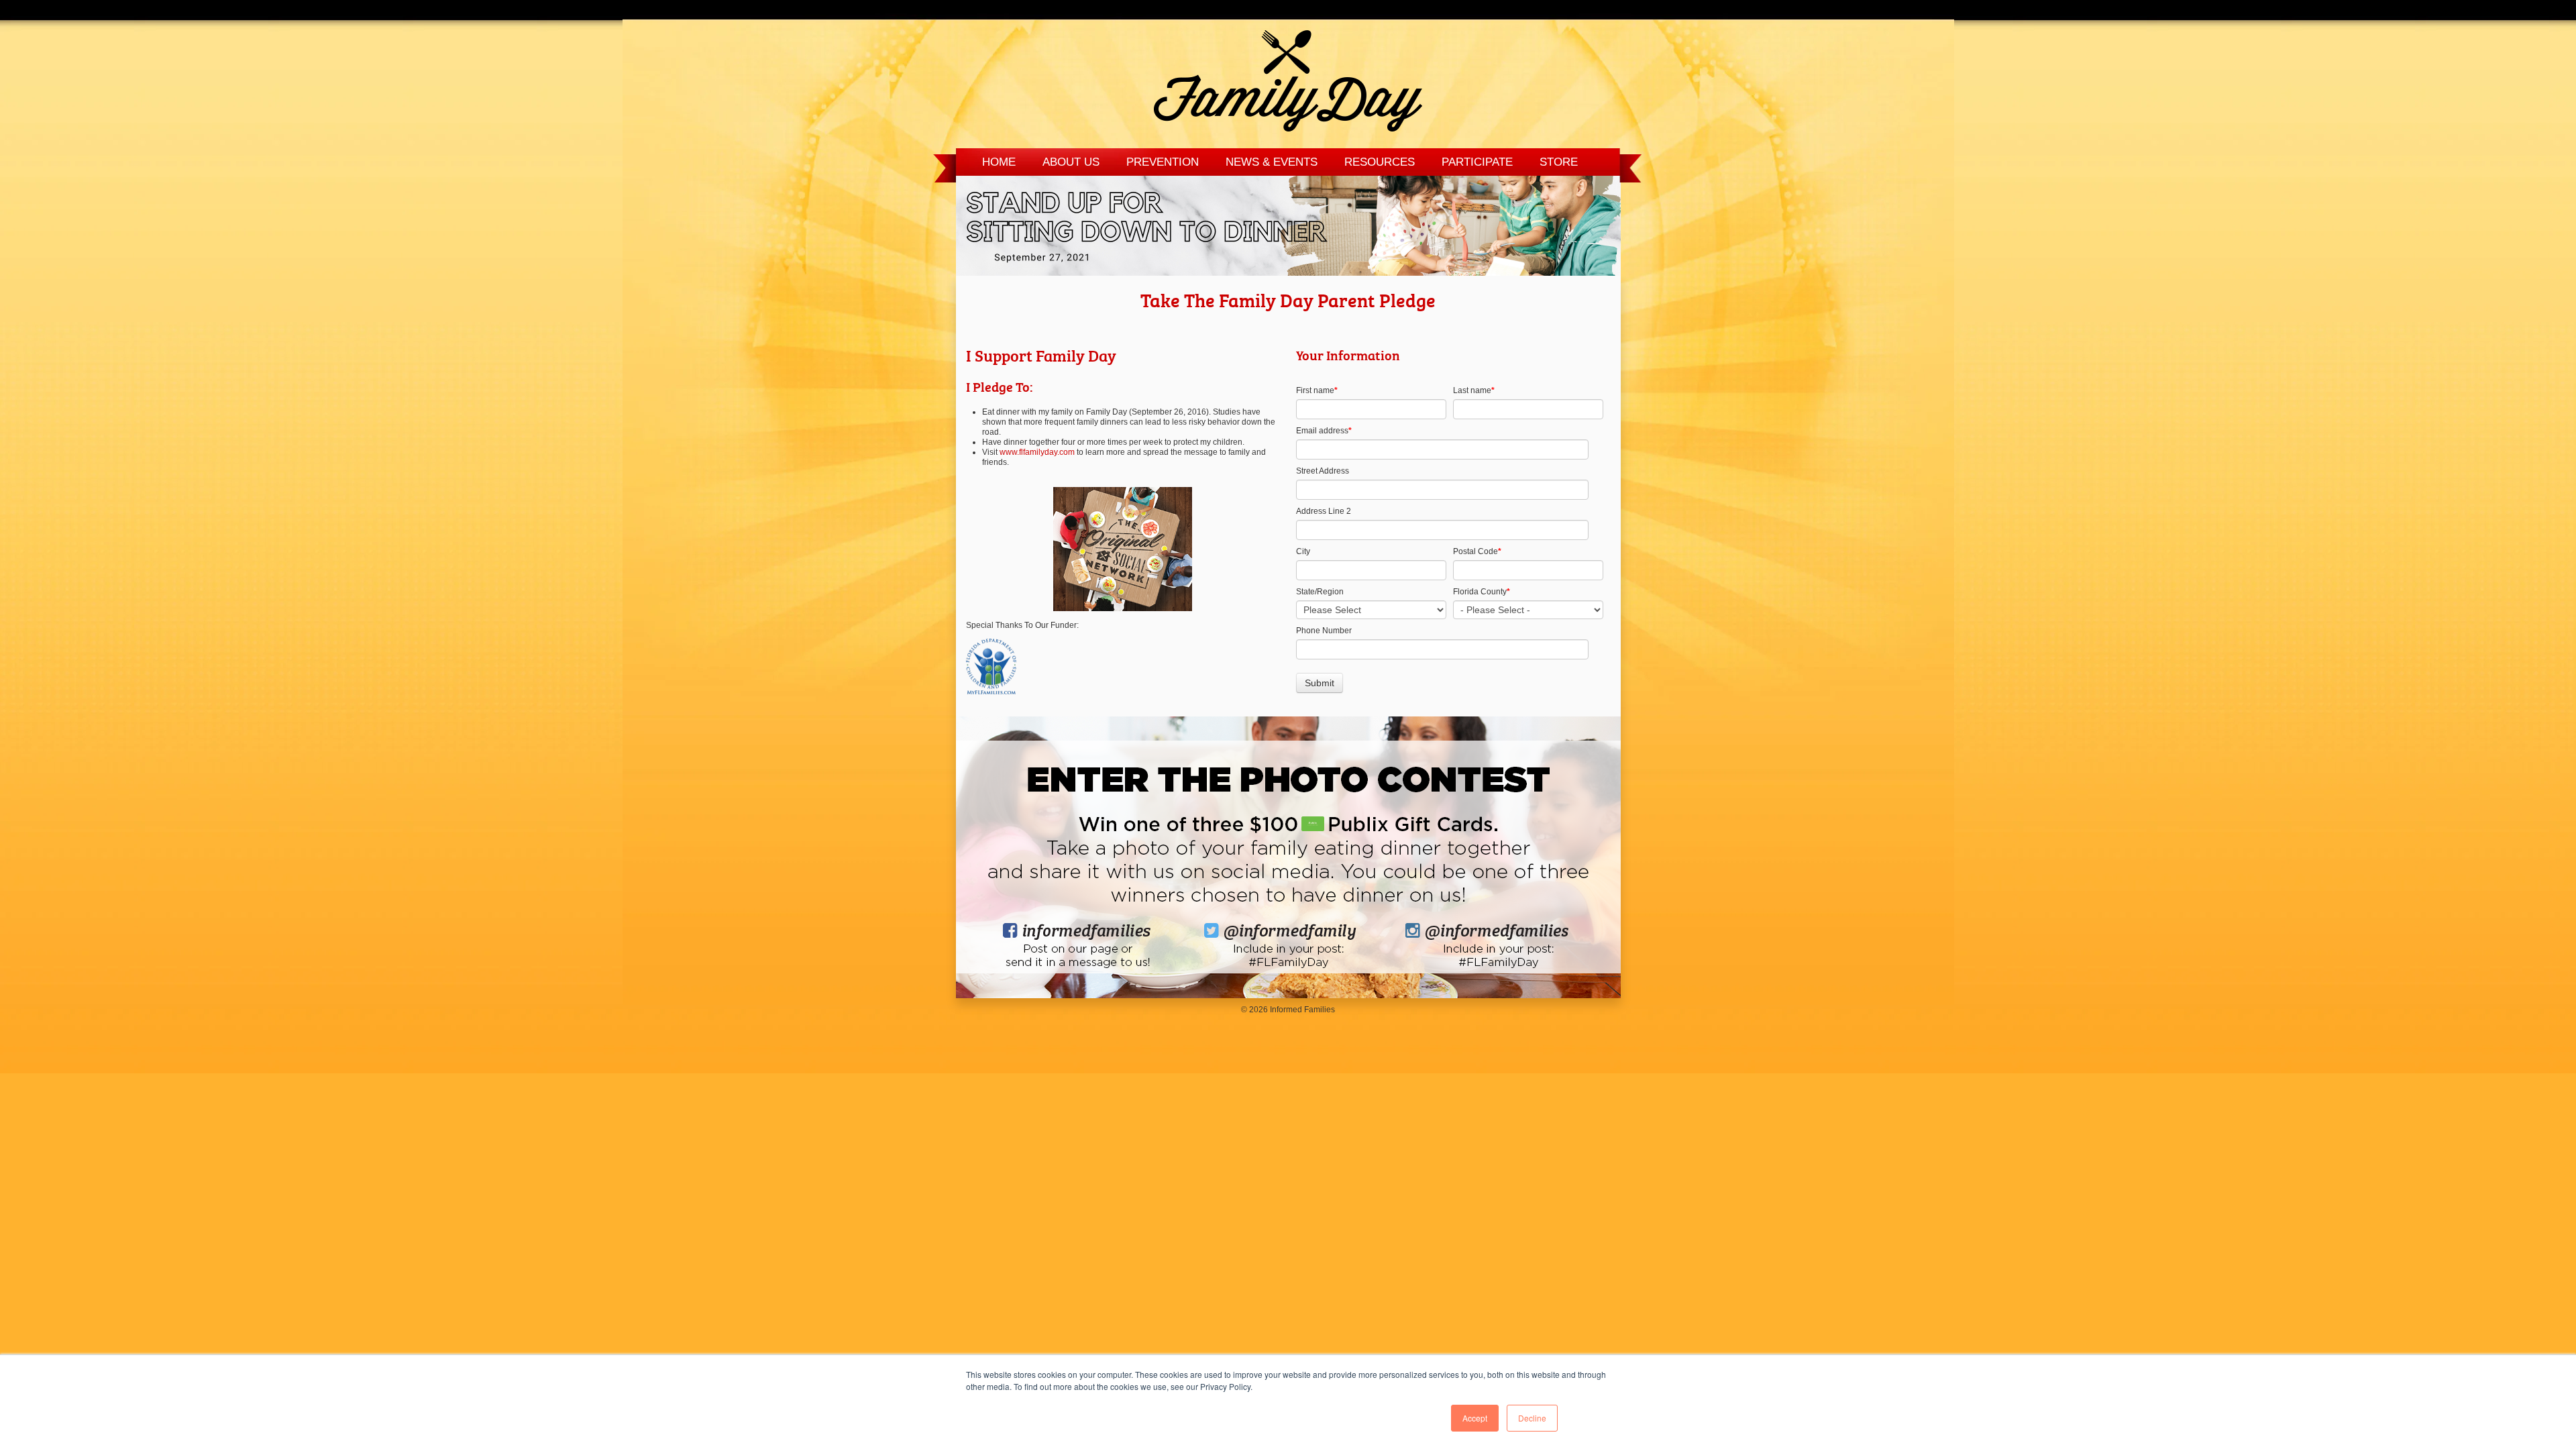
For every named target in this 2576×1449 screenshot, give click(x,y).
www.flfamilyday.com (1037, 452)
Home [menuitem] (999, 162)
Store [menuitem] (1559, 162)
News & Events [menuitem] (1272, 162)
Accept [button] (1475, 1418)
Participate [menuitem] (1477, 162)
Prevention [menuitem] (1163, 162)
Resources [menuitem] (1380, 162)
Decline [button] (1532, 1418)
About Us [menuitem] (1071, 162)
